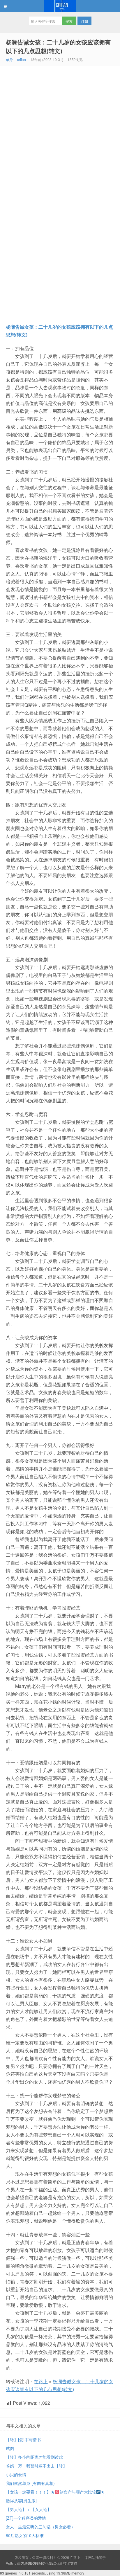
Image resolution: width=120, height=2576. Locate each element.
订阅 (84, 21)
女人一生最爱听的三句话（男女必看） (40, 2527)
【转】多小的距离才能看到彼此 (34, 2457)
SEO (53, 2563)
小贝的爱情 (16, 2474)
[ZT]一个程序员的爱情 (26, 2518)
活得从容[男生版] (21, 2501)
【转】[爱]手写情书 (23, 2440)
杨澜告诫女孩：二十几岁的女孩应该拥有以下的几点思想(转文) (58, 46)
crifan (22, 59)
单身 (9, 59)
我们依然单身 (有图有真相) (30, 2483)
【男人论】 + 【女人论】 (29, 2509)
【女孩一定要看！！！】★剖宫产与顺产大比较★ (55, 2492)
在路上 (60, 6)
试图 (10, 2448)
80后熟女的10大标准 (25, 2535)
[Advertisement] (60, 129)
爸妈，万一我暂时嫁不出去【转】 (36, 2466)
